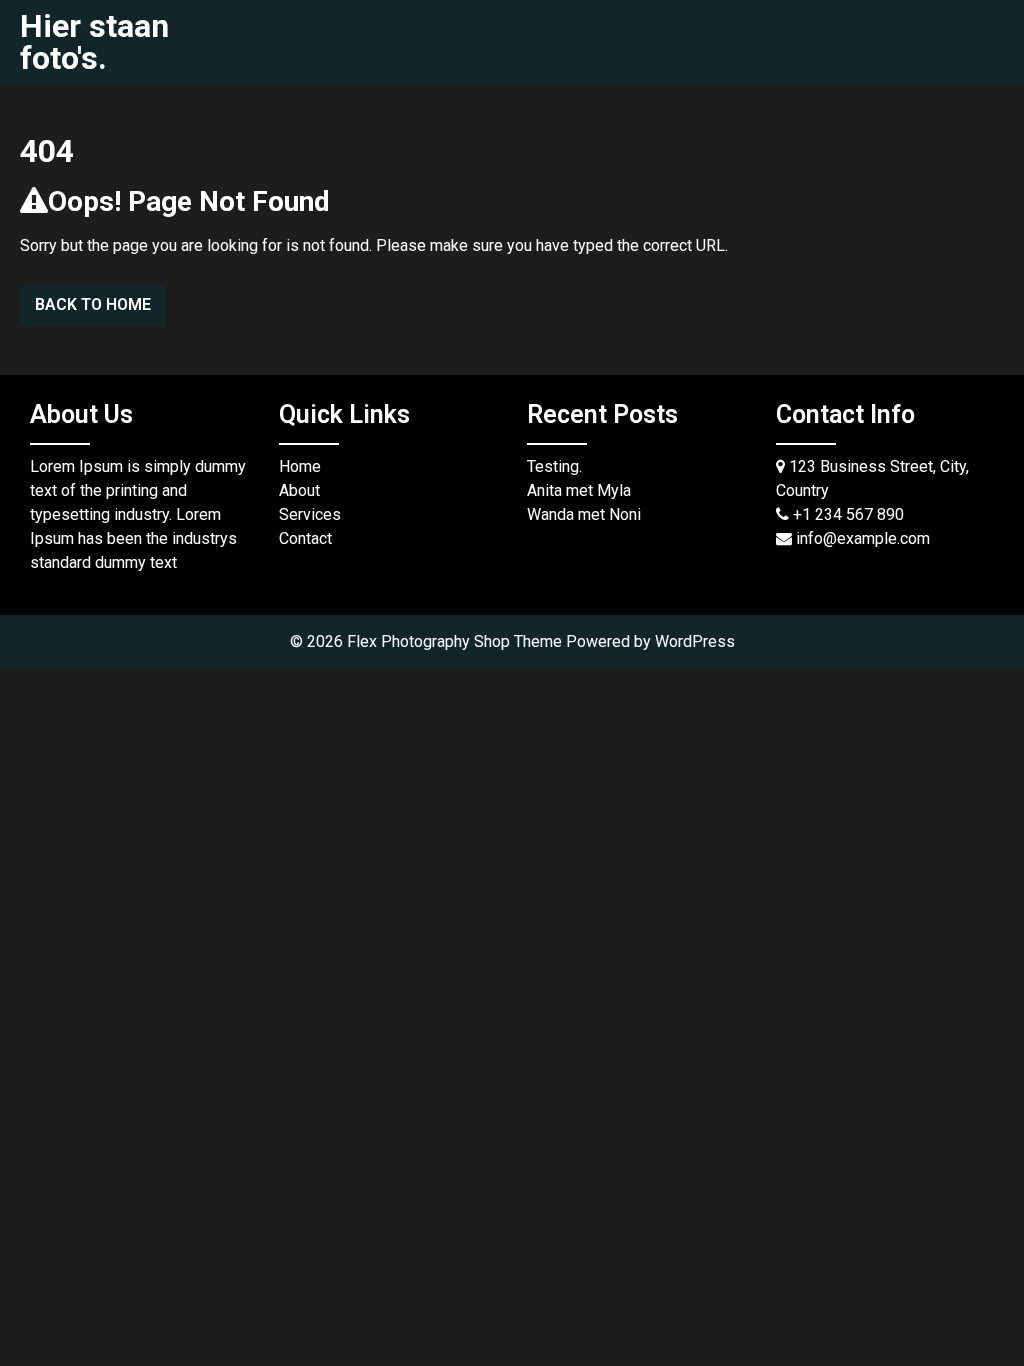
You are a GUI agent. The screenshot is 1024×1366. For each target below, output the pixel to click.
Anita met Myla (579, 490)
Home (300, 466)
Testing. (554, 466)
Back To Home (93, 304)
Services (310, 514)
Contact (305, 538)
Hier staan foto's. (94, 42)
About (299, 490)
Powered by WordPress (650, 641)
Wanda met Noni (584, 514)
